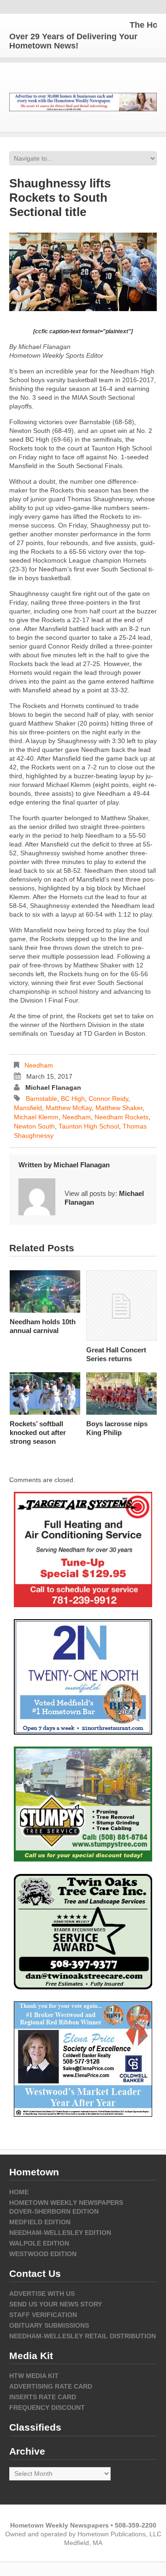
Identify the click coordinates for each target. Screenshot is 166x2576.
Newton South (34, 1126)
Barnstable (41, 1099)
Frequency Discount (47, 2408)
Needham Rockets (122, 1117)
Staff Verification (43, 2315)
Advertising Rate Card (51, 2386)
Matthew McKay (69, 1108)
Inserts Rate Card (43, 2397)
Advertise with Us (42, 2294)
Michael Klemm (36, 1117)
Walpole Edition (39, 2243)
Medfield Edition (40, 2222)
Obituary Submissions (49, 2325)
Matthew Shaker (119, 1108)
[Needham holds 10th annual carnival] (45, 1291)
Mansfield (28, 1108)
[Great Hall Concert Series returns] (122, 1306)
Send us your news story (56, 2304)
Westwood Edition (43, 2254)
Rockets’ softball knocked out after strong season (38, 1432)
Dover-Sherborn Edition (54, 2211)
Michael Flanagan (53, 1087)
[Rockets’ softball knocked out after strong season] (45, 1393)
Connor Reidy (108, 1099)
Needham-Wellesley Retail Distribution (83, 2336)
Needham (39, 1065)
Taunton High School (89, 1126)
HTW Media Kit (34, 2376)
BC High (73, 1099)
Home (19, 2192)
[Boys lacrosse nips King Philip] (122, 1393)
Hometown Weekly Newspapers (66, 2203)
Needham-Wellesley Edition (60, 2233)
